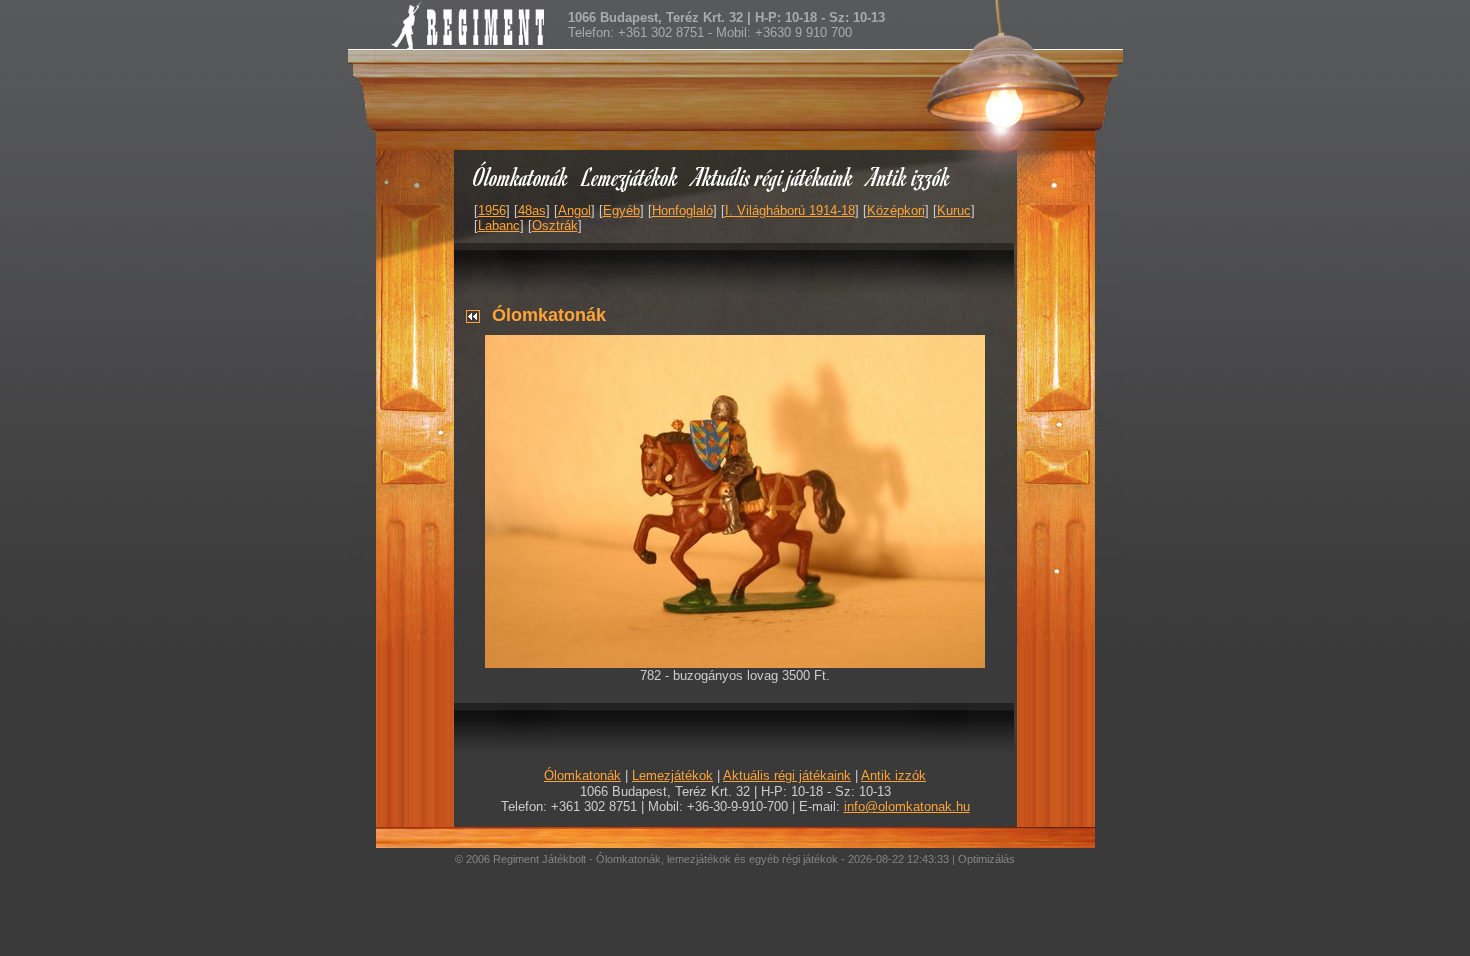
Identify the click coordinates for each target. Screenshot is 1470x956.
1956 (492, 210)
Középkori (896, 210)
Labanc (499, 225)
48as (532, 210)
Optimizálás (986, 859)
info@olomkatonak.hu (907, 806)
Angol (574, 210)
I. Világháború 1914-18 (790, 210)
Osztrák (555, 225)
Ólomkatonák (520, 176)
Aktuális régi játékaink (773, 176)
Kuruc (954, 210)
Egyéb (621, 210)
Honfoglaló (682, 210)
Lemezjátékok (630, 176)
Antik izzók (909, 176)
